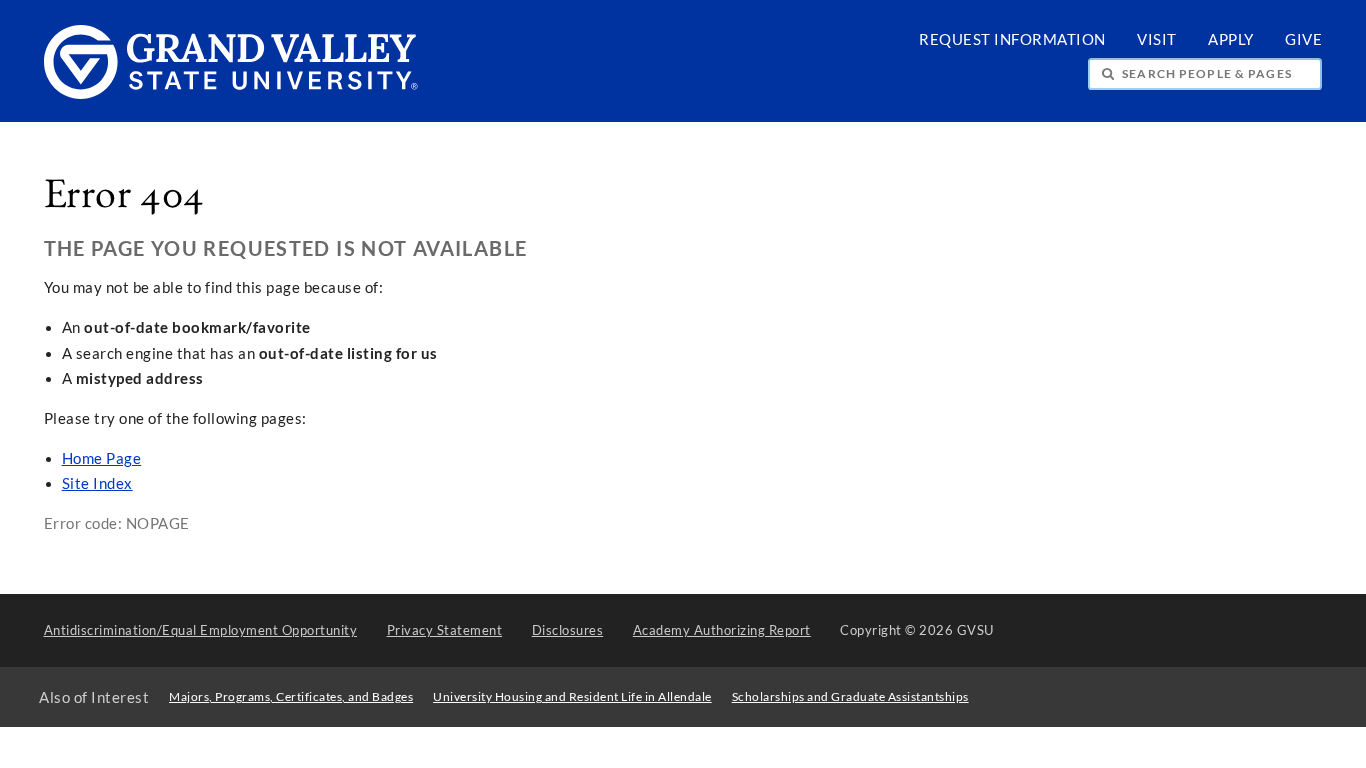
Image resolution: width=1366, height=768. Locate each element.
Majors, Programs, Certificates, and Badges (291, 696)
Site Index (97, 483)
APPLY (1231, 39)
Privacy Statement (445, 630)
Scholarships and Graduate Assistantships (850, 696)
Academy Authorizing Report (722, 630)
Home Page (102, 458)
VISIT (1157, 39)
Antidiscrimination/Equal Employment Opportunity (201, 630)
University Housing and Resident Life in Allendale (572, 696)
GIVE (1303, 39)
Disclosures (568, 630)
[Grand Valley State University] (231, 93)
